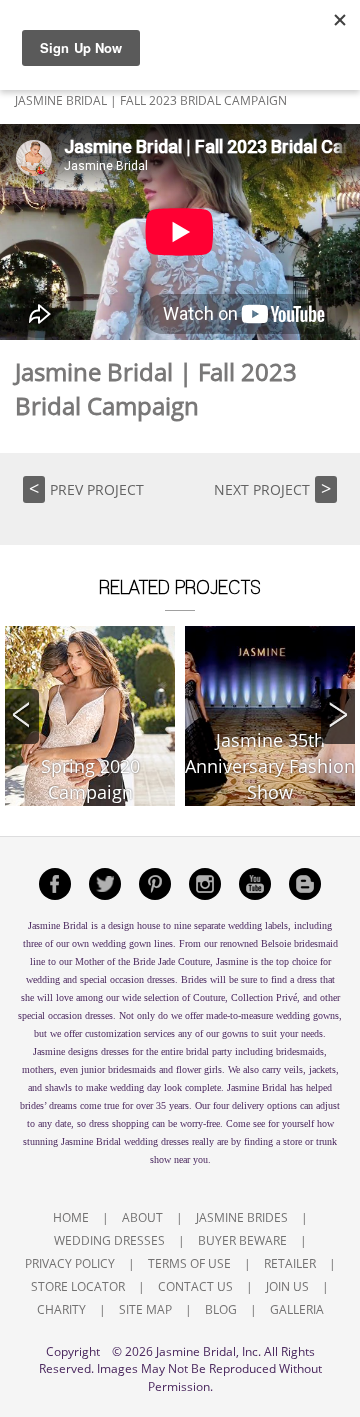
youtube (255, 884)
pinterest (155, 884)
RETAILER (290, 1263)
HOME (71, 1217)
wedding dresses (156, 1141)
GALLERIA (297, 1309)
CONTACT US (195, 1286)
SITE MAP (145, 1309)
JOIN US (287, 1286)
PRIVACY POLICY (70, 1263)
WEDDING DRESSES (109, 1240)
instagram (205, 884)
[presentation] (22, 716)
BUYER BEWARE (242, 1240)
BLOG (221, 1309)
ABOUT (142, 1217)
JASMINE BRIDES (242, 1217)
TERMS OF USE (189, 1263)
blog (305, 884)
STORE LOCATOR (78, 1286)
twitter (105, 884)
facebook (55, 884)
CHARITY (61, 1309)
